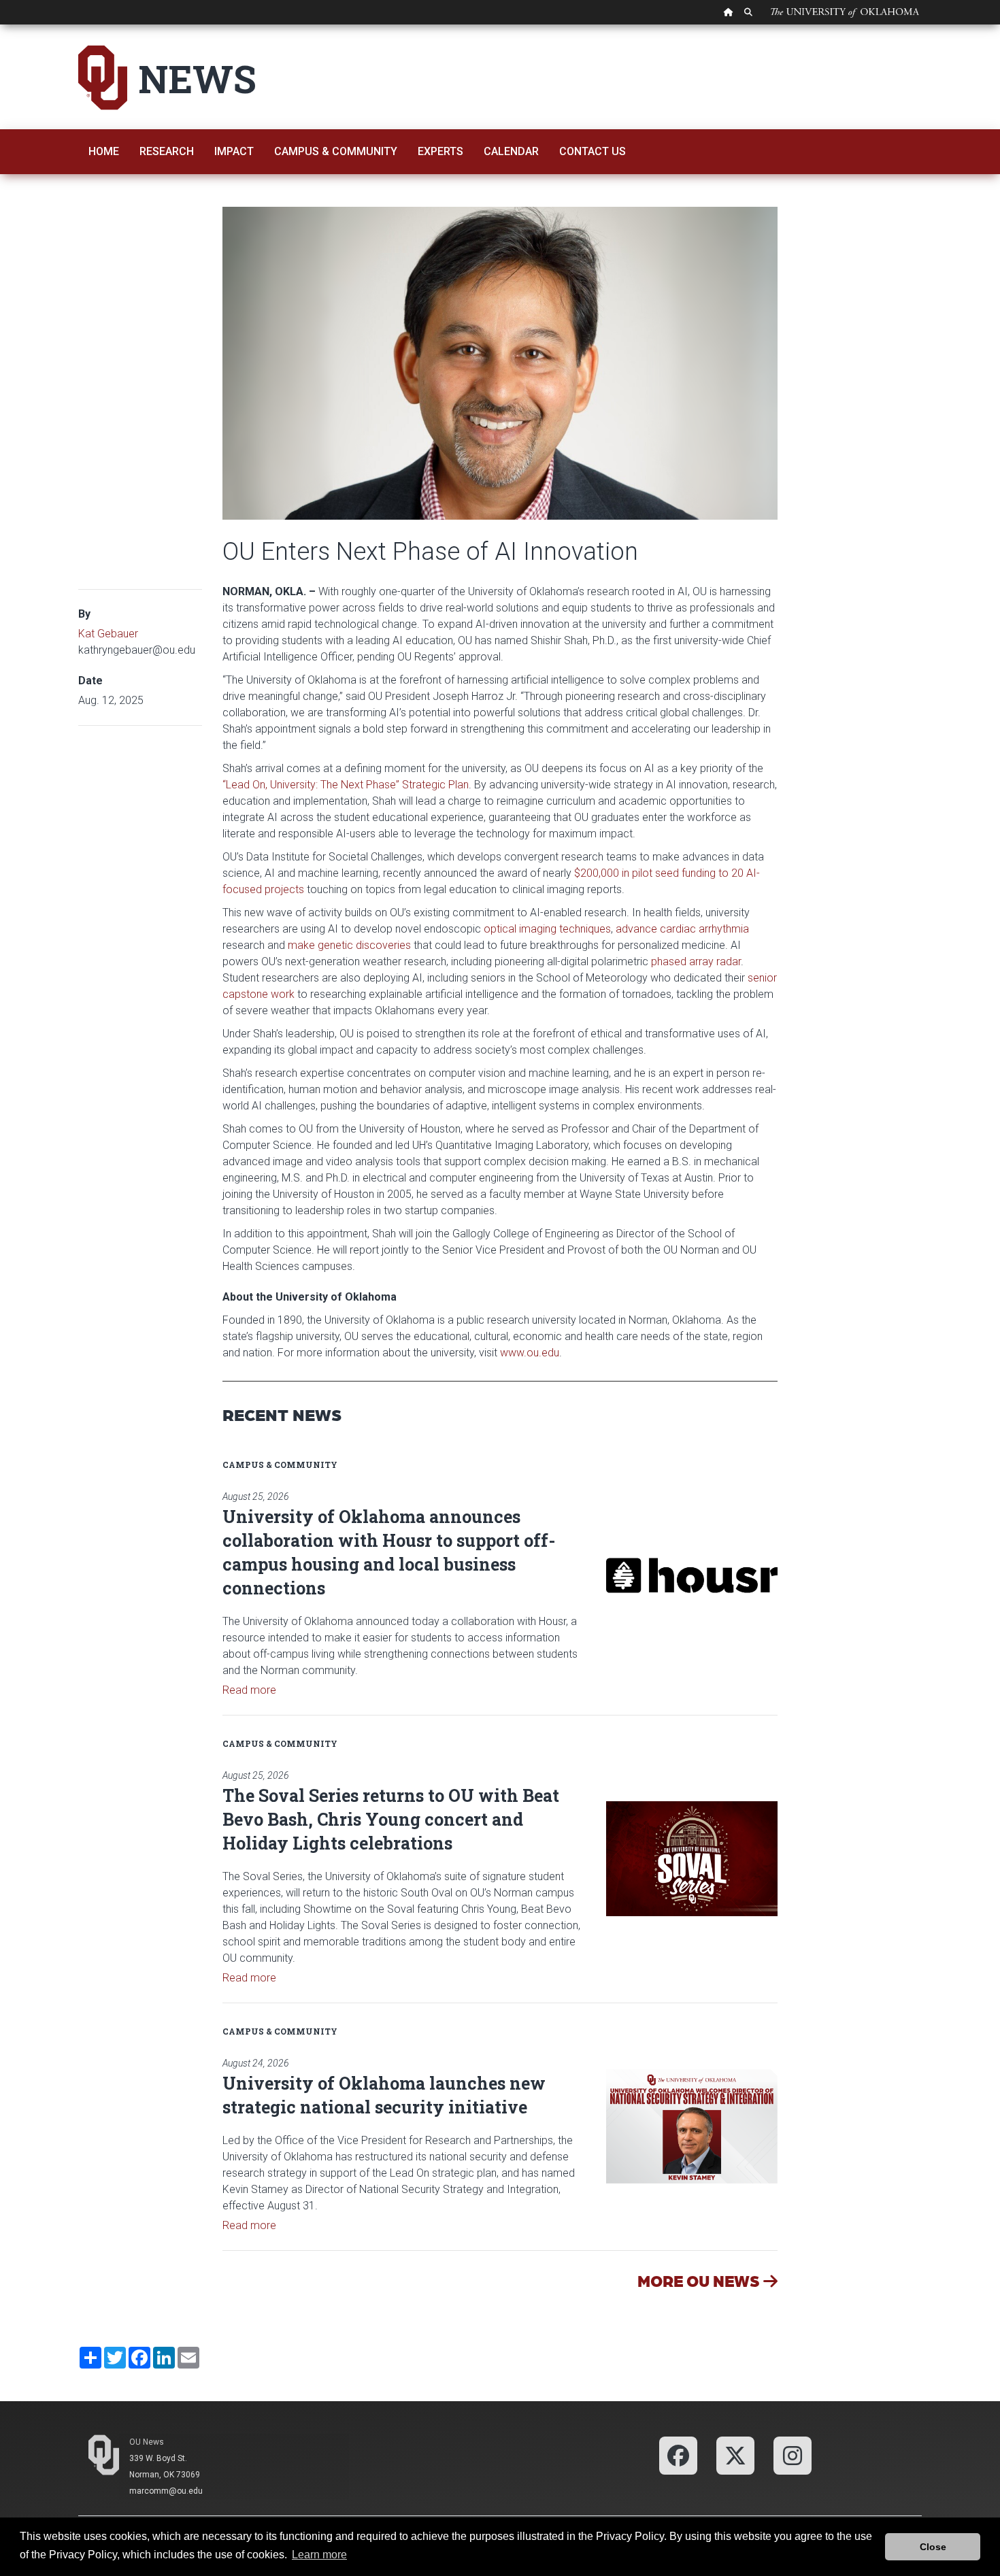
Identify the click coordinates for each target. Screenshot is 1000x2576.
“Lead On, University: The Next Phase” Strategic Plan (346, 785)
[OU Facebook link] (678, 2455)
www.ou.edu (530, 1353)
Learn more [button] (319, 2555)
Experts (440, 151)
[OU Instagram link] (793, 2455)
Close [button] (933, 2547)
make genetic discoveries (349, 945)
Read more (249, 1690)
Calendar (511, 151)
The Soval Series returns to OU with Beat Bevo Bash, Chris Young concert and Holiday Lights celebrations (391, 1819)
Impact (234, 151)
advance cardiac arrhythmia (682, 929)
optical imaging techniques (547, 929)
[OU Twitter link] (735, 2455)
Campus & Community (336, 151)
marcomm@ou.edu (166, 2491)
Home (104, 151)
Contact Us (593, 151)
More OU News (700, 2280)
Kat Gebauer (108, 634)
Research (167, 151)
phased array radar (696, 961)
